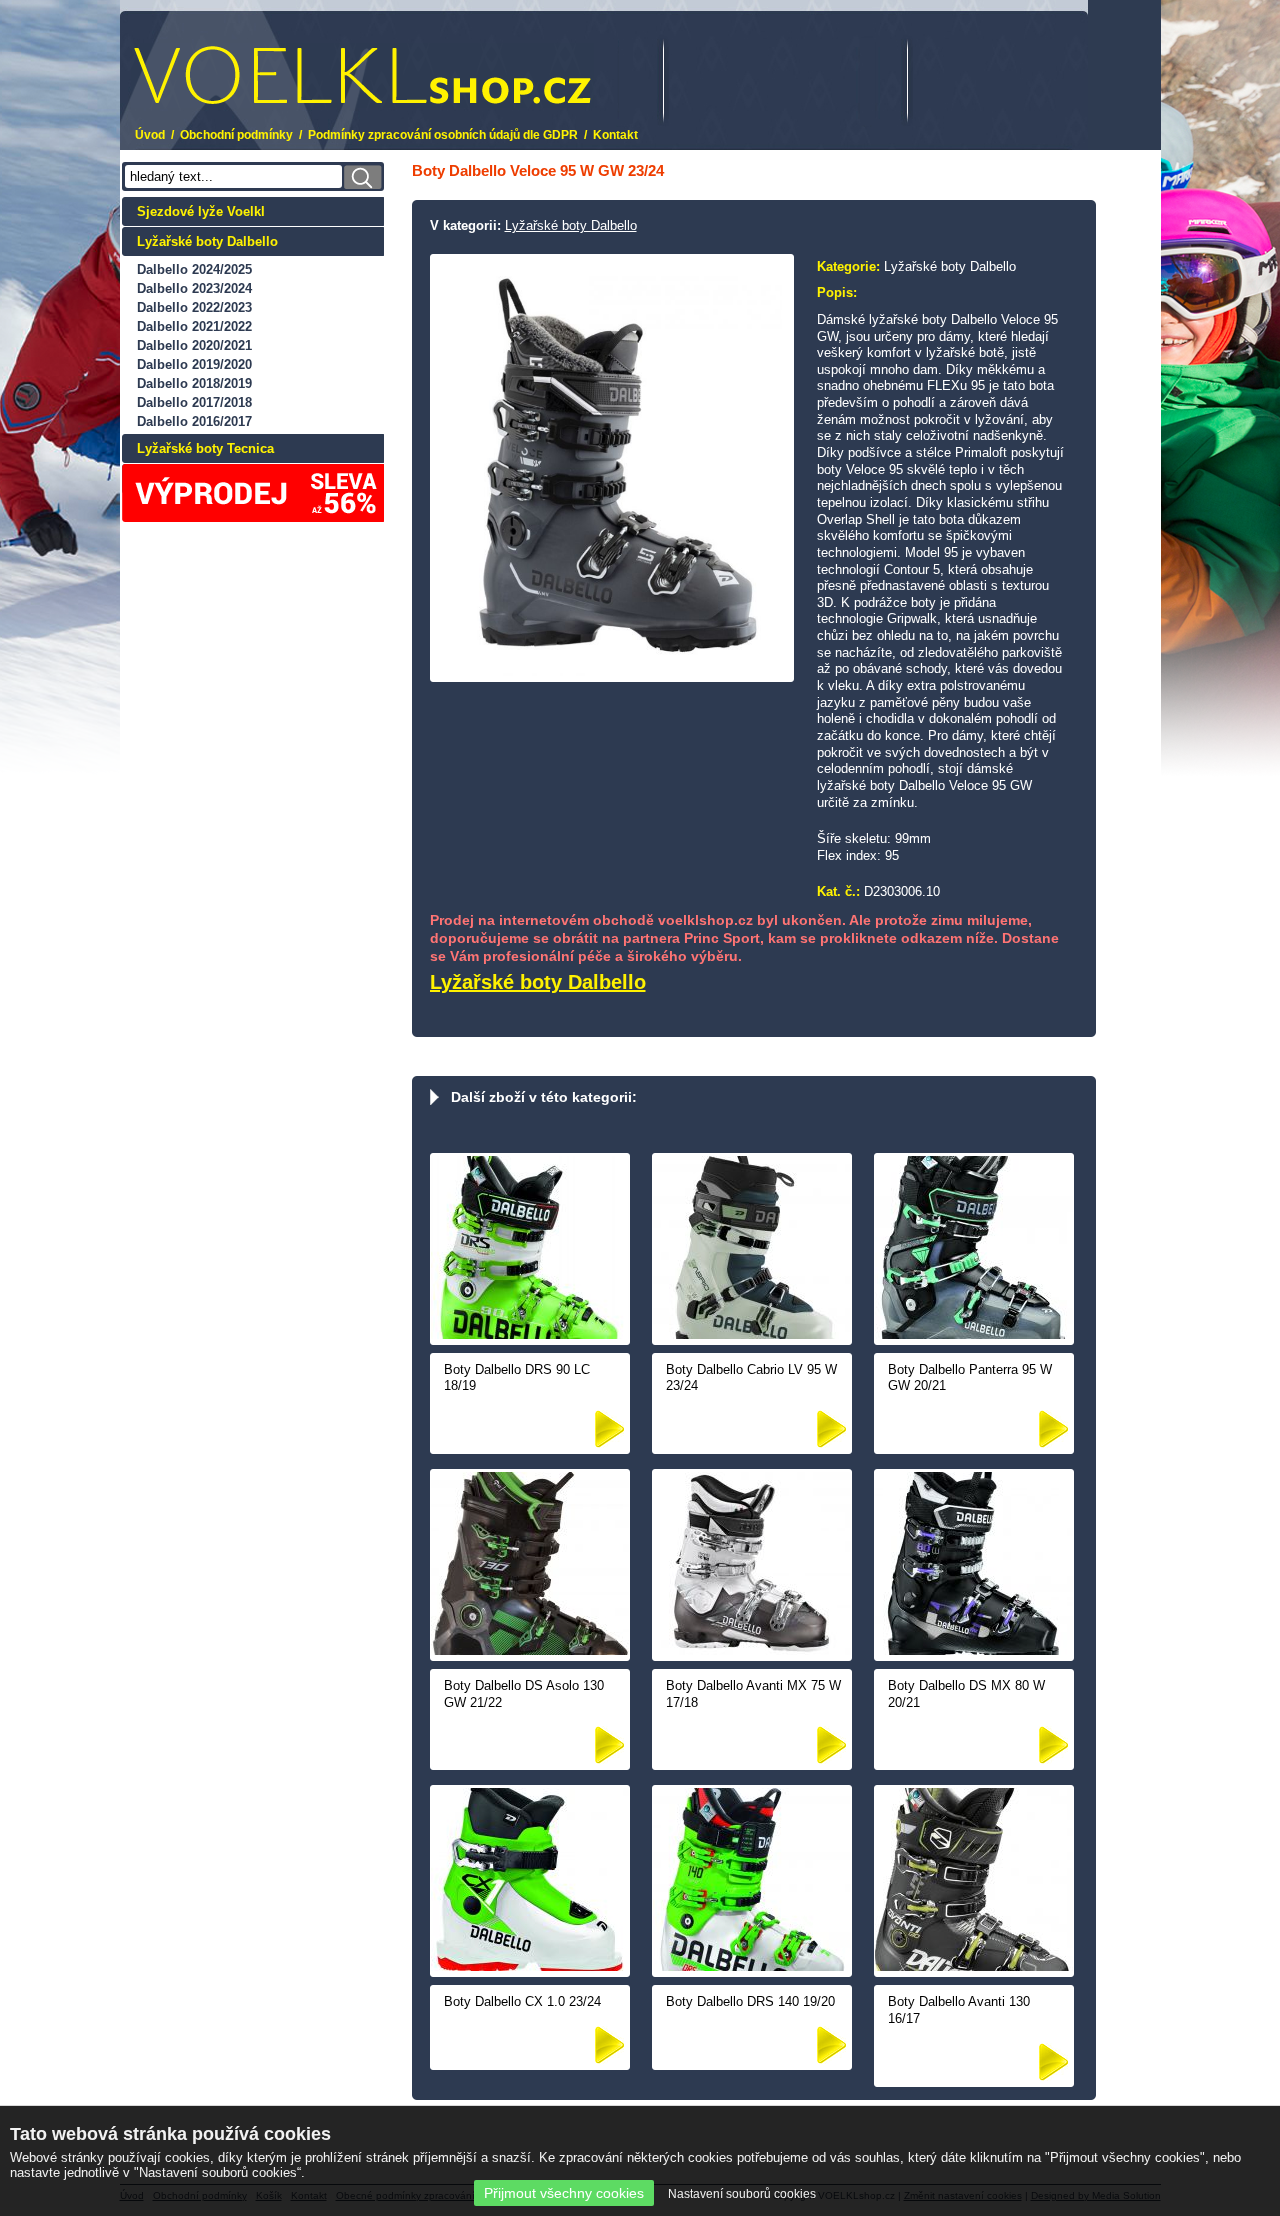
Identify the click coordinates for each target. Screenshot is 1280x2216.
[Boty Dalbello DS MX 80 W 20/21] (974, 1650)
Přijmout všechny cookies (564, 2193)
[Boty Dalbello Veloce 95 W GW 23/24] (612, 671)
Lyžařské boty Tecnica (205, 448)
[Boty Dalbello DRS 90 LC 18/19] (530, 1334)
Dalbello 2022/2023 (194, 307)
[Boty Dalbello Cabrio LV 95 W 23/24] (752, 1334)
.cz (265, 62)
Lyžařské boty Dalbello (207, 241)
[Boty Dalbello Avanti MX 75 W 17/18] (752, 1650)
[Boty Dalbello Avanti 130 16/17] (974, 1966)
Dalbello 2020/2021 (194, 345)
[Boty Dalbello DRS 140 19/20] (752, 1966)
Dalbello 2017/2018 (194, 402)
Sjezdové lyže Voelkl (201, 211)
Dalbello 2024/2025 (194, 269)
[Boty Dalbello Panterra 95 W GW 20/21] (974, 1334)
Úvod (150, 135)
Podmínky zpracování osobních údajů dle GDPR (443, 135)
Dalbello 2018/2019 (194, 383)
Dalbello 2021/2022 (194, 326)
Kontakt (615, 135)
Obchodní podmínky (236, 135)
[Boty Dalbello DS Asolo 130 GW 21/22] (530, 1650)
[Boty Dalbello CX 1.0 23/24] (530, 1966)
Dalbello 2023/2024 (194, 288)
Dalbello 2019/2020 (194, 364)
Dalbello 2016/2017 (194, 421)
